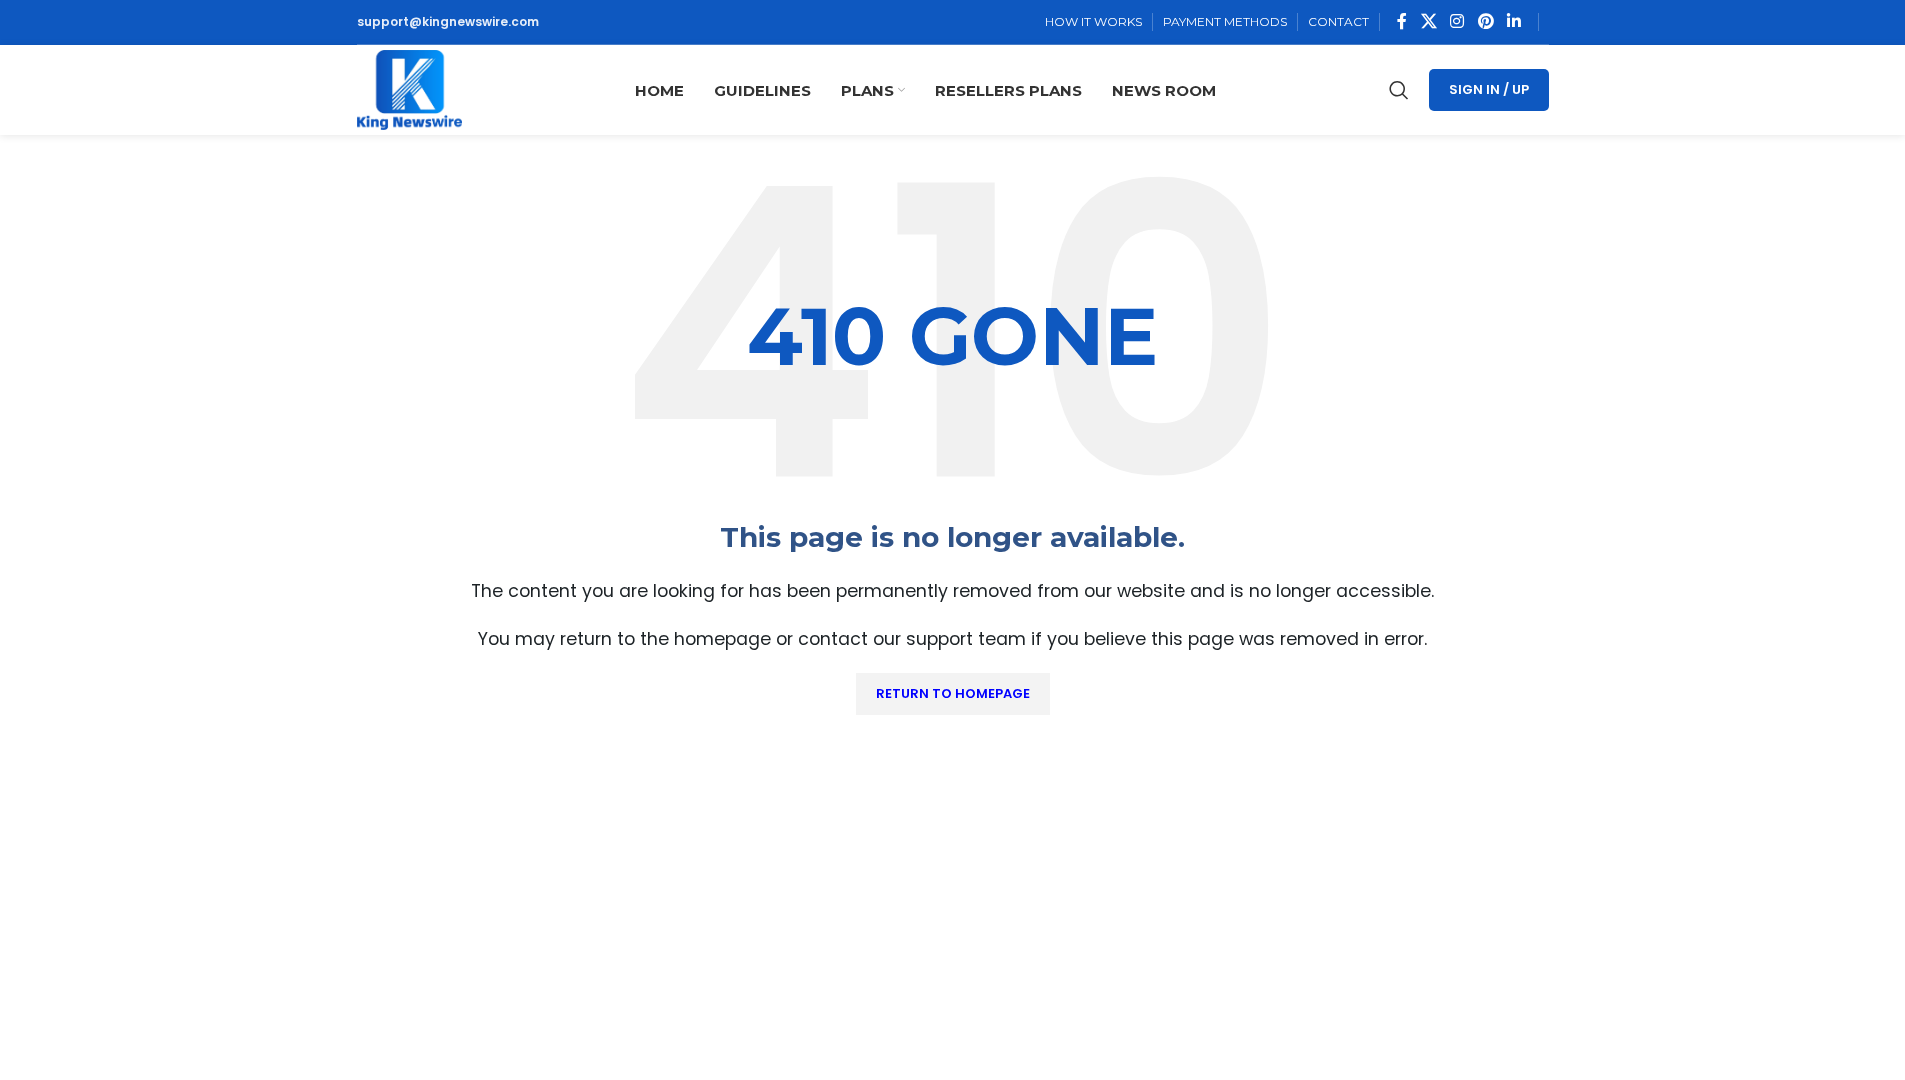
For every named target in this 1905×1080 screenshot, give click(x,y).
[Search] (1399, 90)
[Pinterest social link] (1485, 21)
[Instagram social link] (1457, 21)
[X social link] (1428, 21)
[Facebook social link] (1402, 21)
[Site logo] (409, 88)
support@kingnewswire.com (448, 21)
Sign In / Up (1489, 89)
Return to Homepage (953, 693)
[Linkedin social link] (1513, 21)
